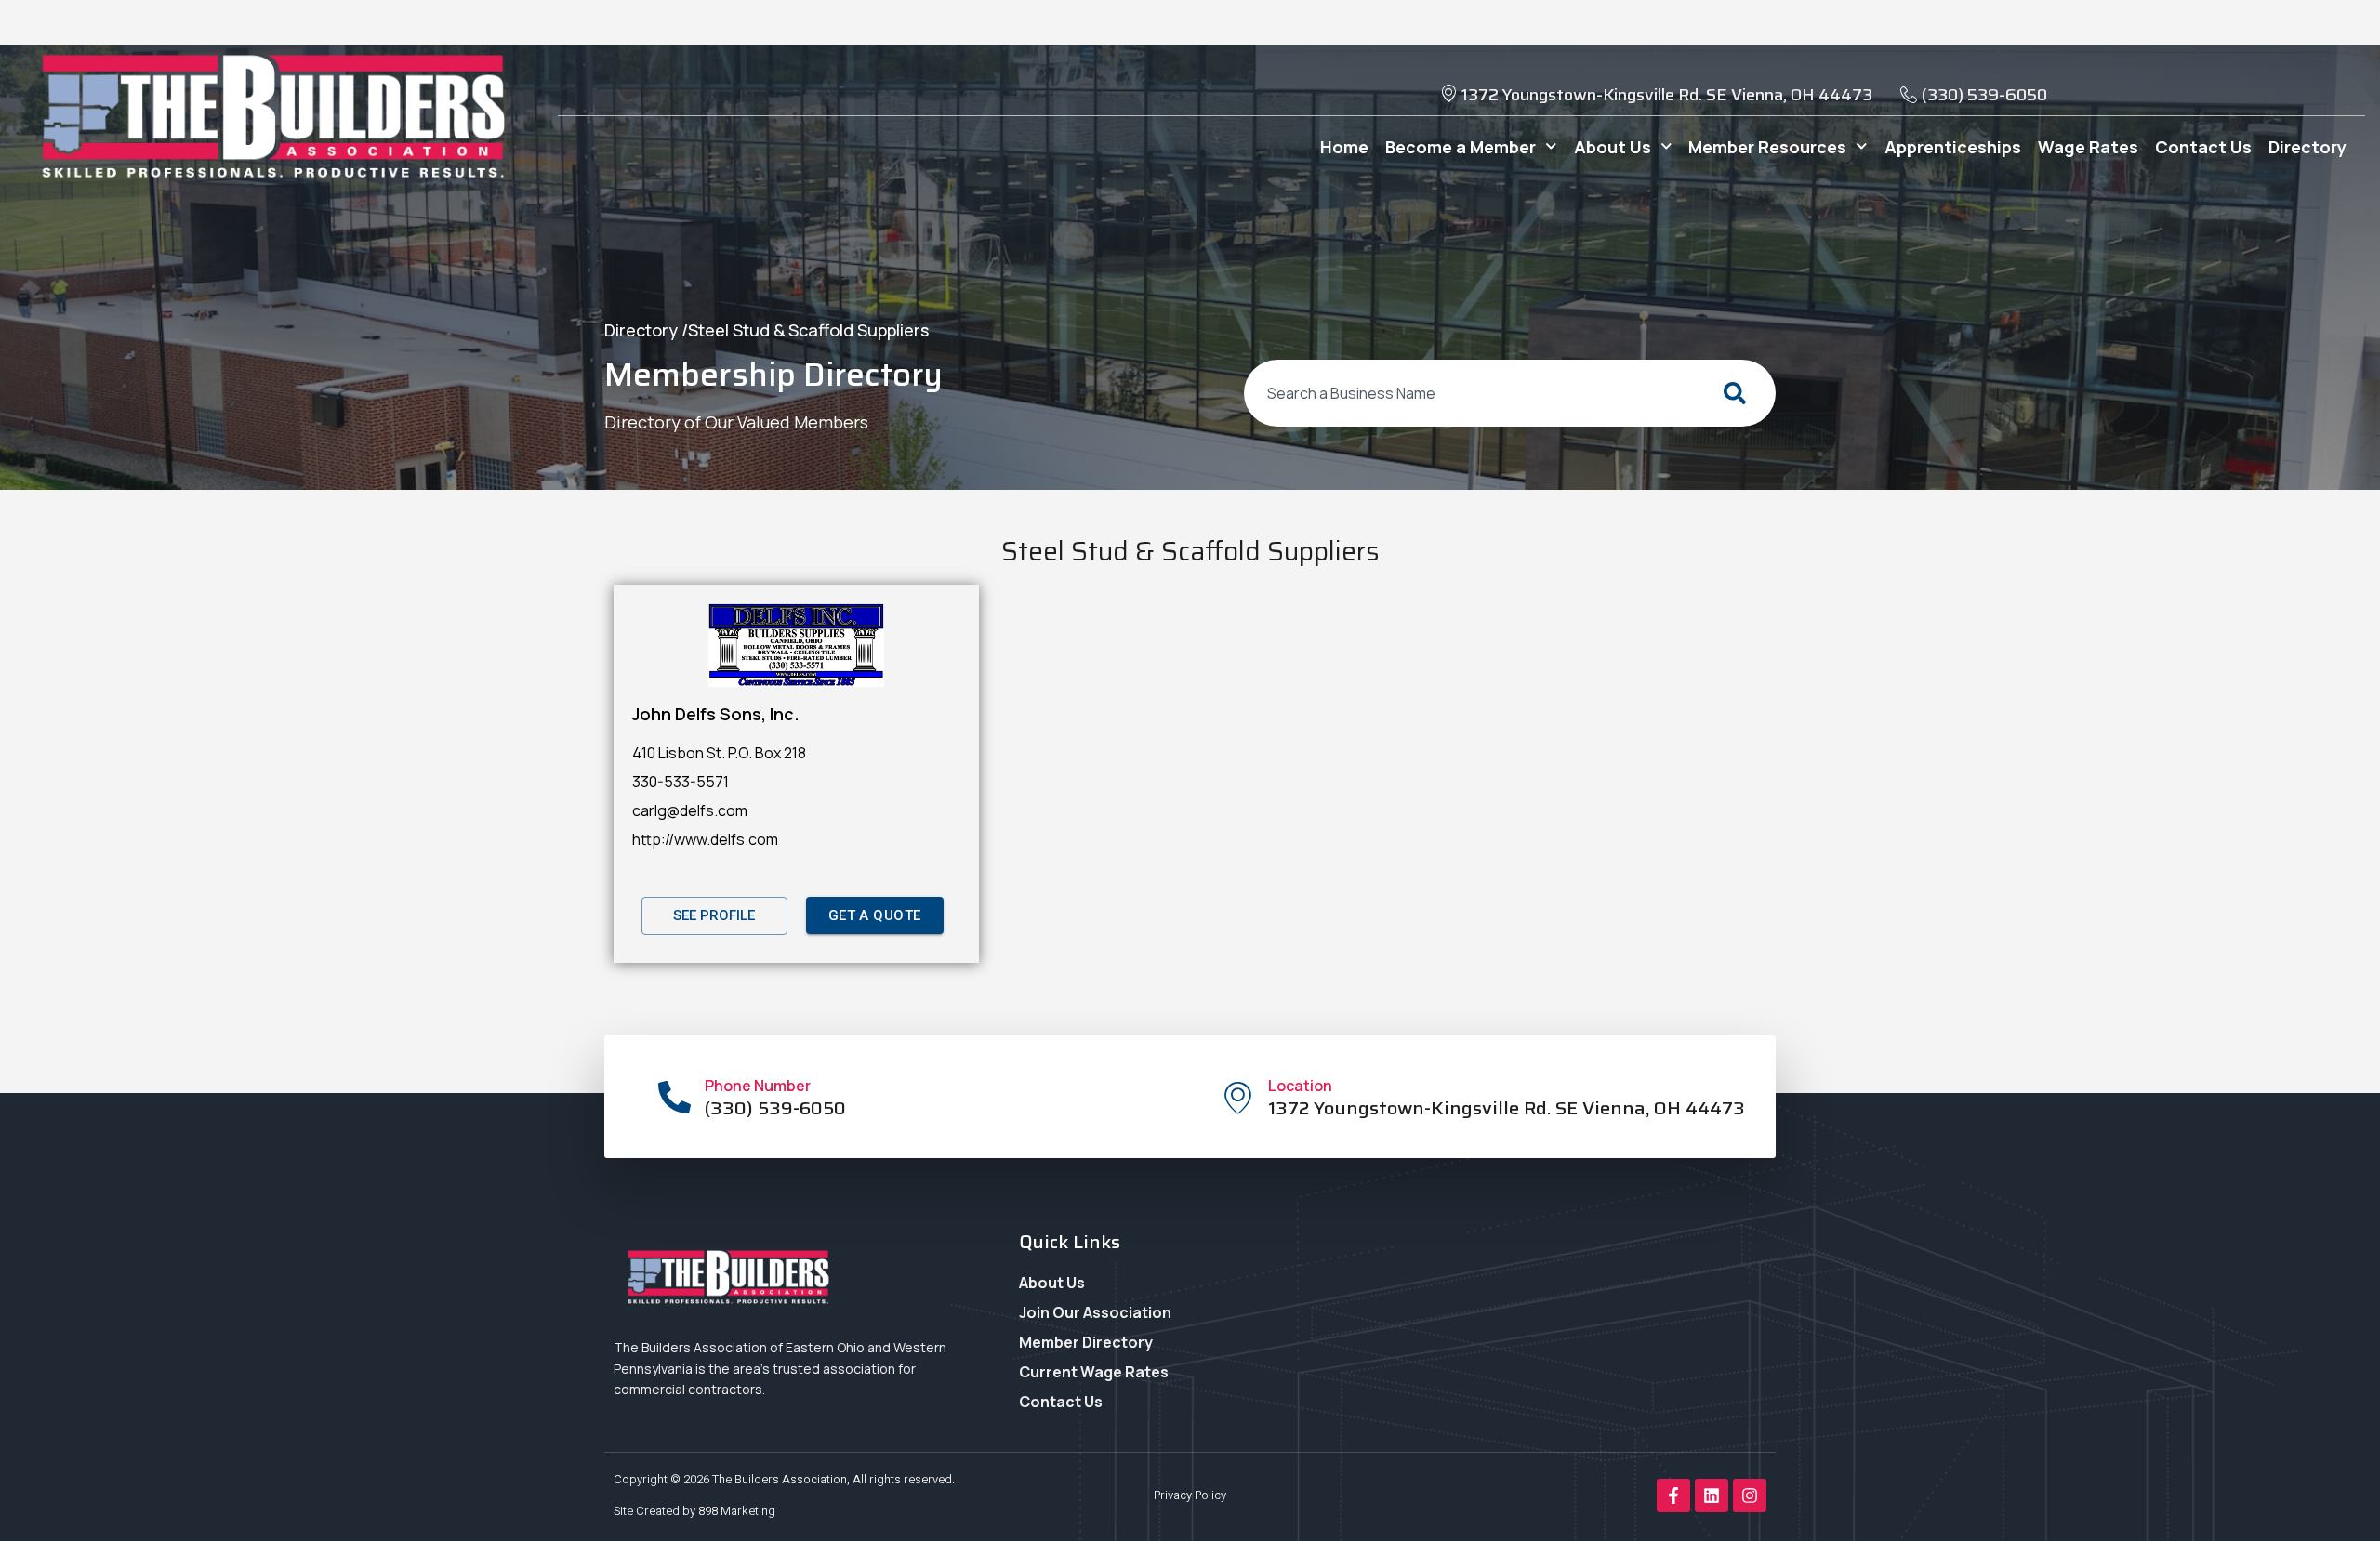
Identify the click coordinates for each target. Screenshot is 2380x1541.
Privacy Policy (1190, 1495)
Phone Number (758, 1086)
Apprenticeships (1953, 147)
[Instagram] (1750, 1495)
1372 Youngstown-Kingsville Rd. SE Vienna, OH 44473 (1507, 1108)
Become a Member (1461, 147)
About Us (1613, 147)
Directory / (646, 330)
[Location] (1238, 1097)
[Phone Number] (674, 1097)
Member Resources (1767, 147)
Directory (2307, 147)
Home (1344, 147)
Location (1300, 1086)
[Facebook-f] (1673, 1495)
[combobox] (1473, 393)
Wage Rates (2088, 147)
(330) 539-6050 (775, 1108)
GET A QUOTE (875, 915)
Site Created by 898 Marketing (694, 1511)
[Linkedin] (1712, 1495)
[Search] (1739, 393)
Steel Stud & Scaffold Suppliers (808, 330)
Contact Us (2203, 147)
